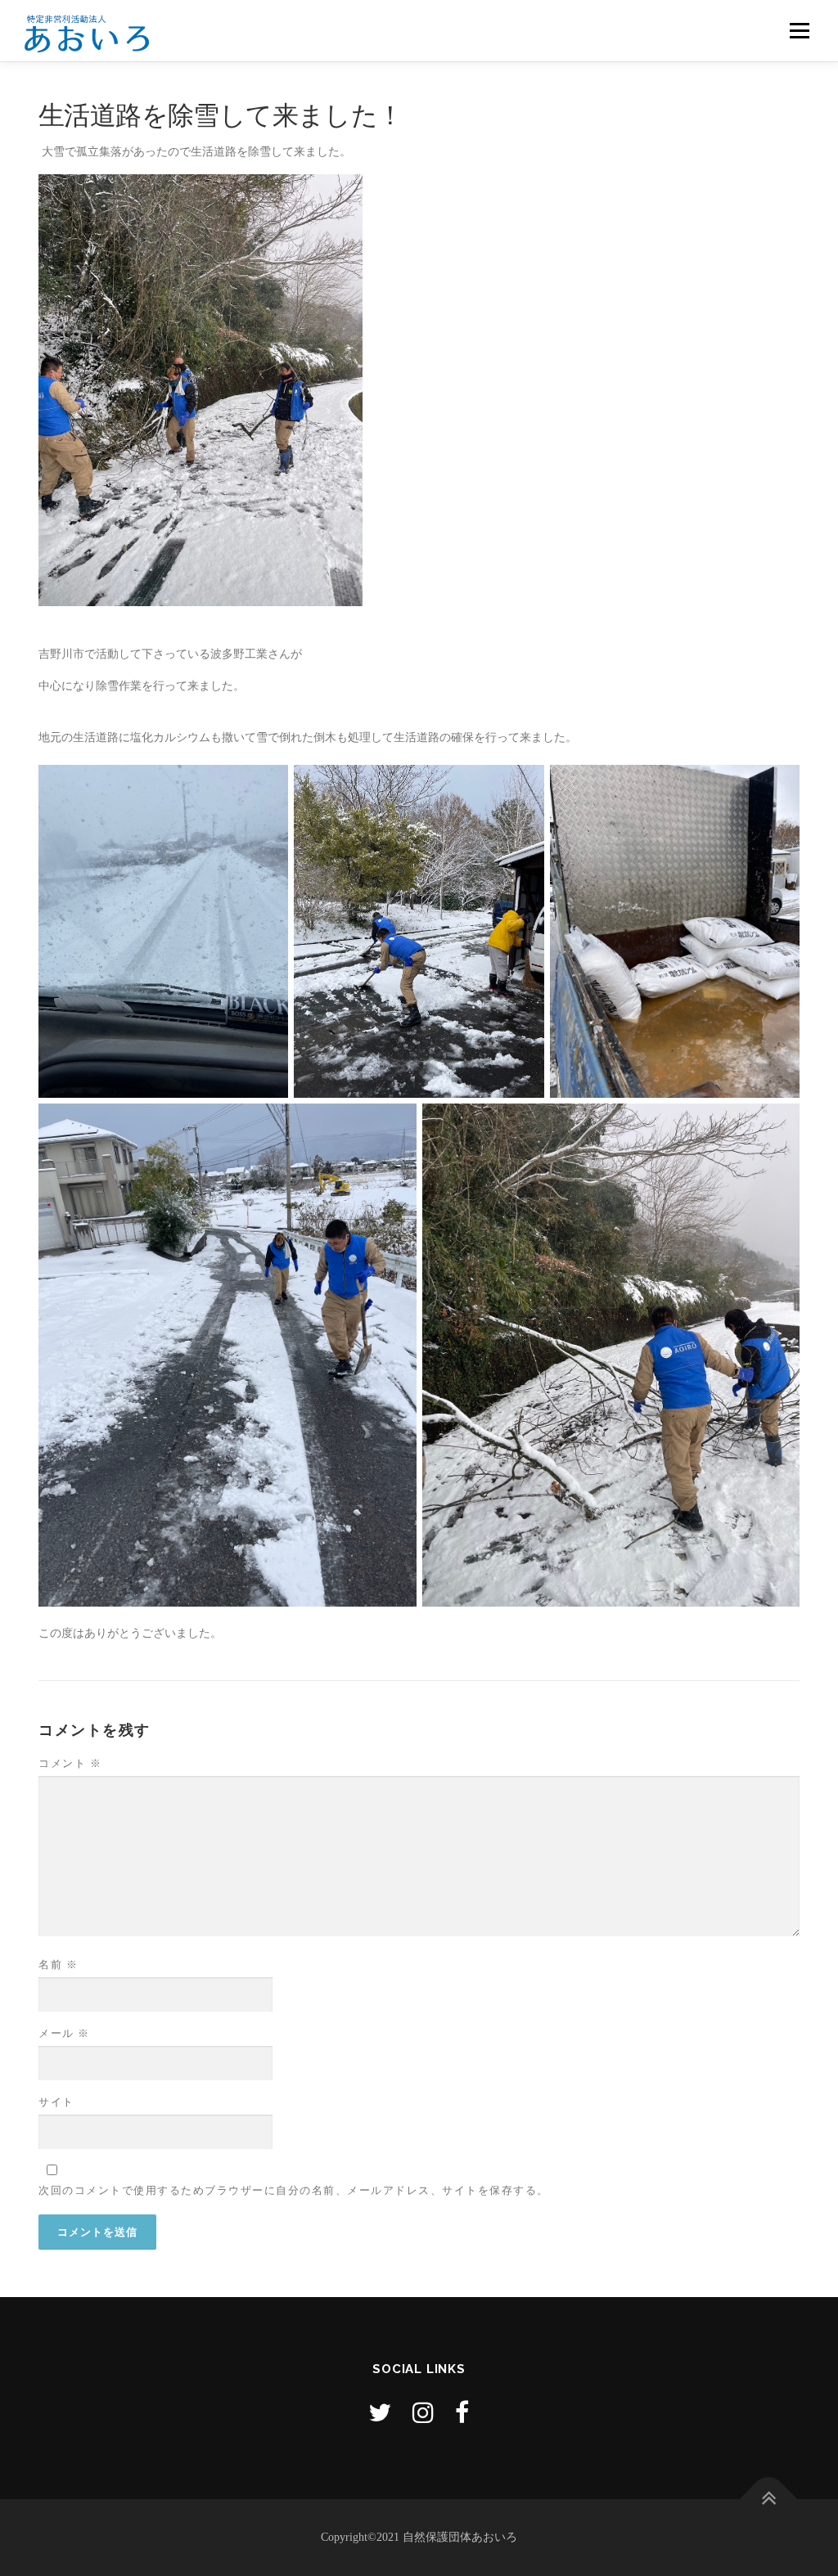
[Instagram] (423, 2413)
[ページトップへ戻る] (769, 2500)
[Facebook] (462, 2413)
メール (64, 2033)
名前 (58, 1965)
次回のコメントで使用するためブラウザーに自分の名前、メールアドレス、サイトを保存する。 (294, 2190)
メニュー (799, 31)
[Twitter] (380, 2413)
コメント (70, 1763)
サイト (56, 2102)
